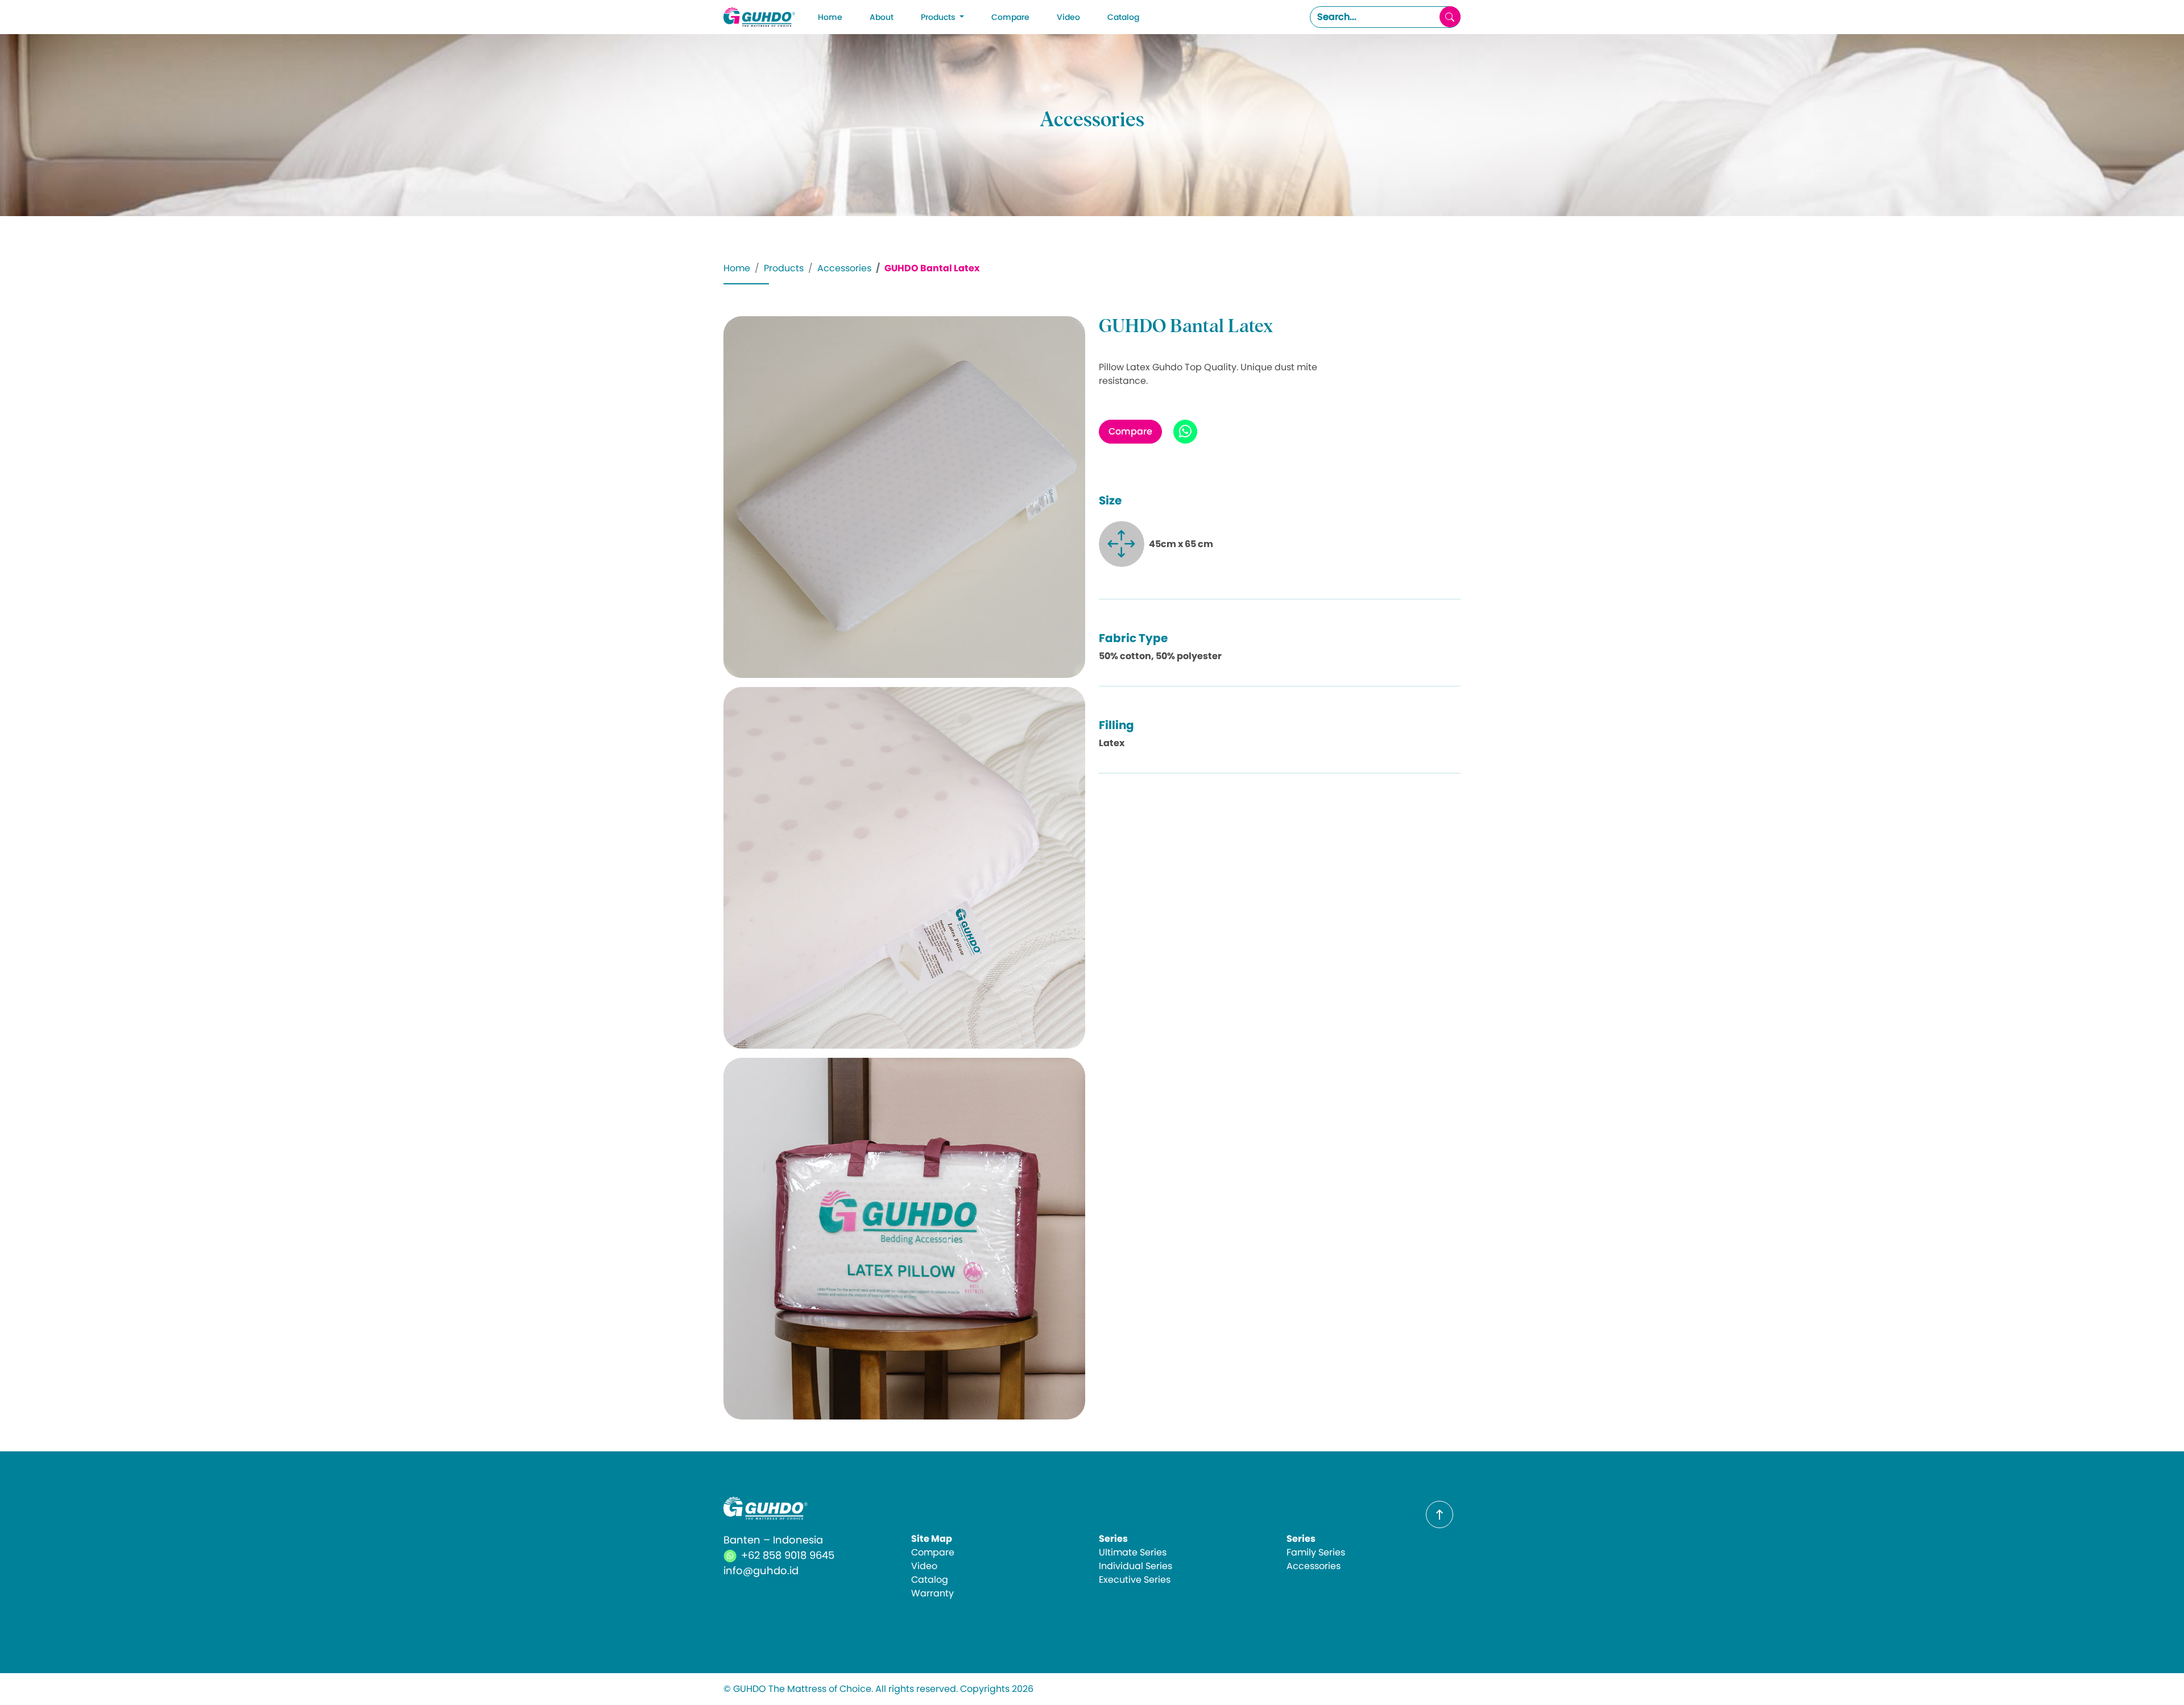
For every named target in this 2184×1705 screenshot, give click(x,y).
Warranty (932, 1593)
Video (1068, 17)
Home (830, 17)
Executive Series (1135, 1580)
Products (784, 268)
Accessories (844, 268)
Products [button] (939, 17)
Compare (1010, 17)
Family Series (1316, 1552)
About (882, 17)
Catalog (1123, 17)
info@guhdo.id (761, 1570)
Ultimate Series (1133, 1552)
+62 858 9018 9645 (788, 1555)
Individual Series (1136, 1566)
